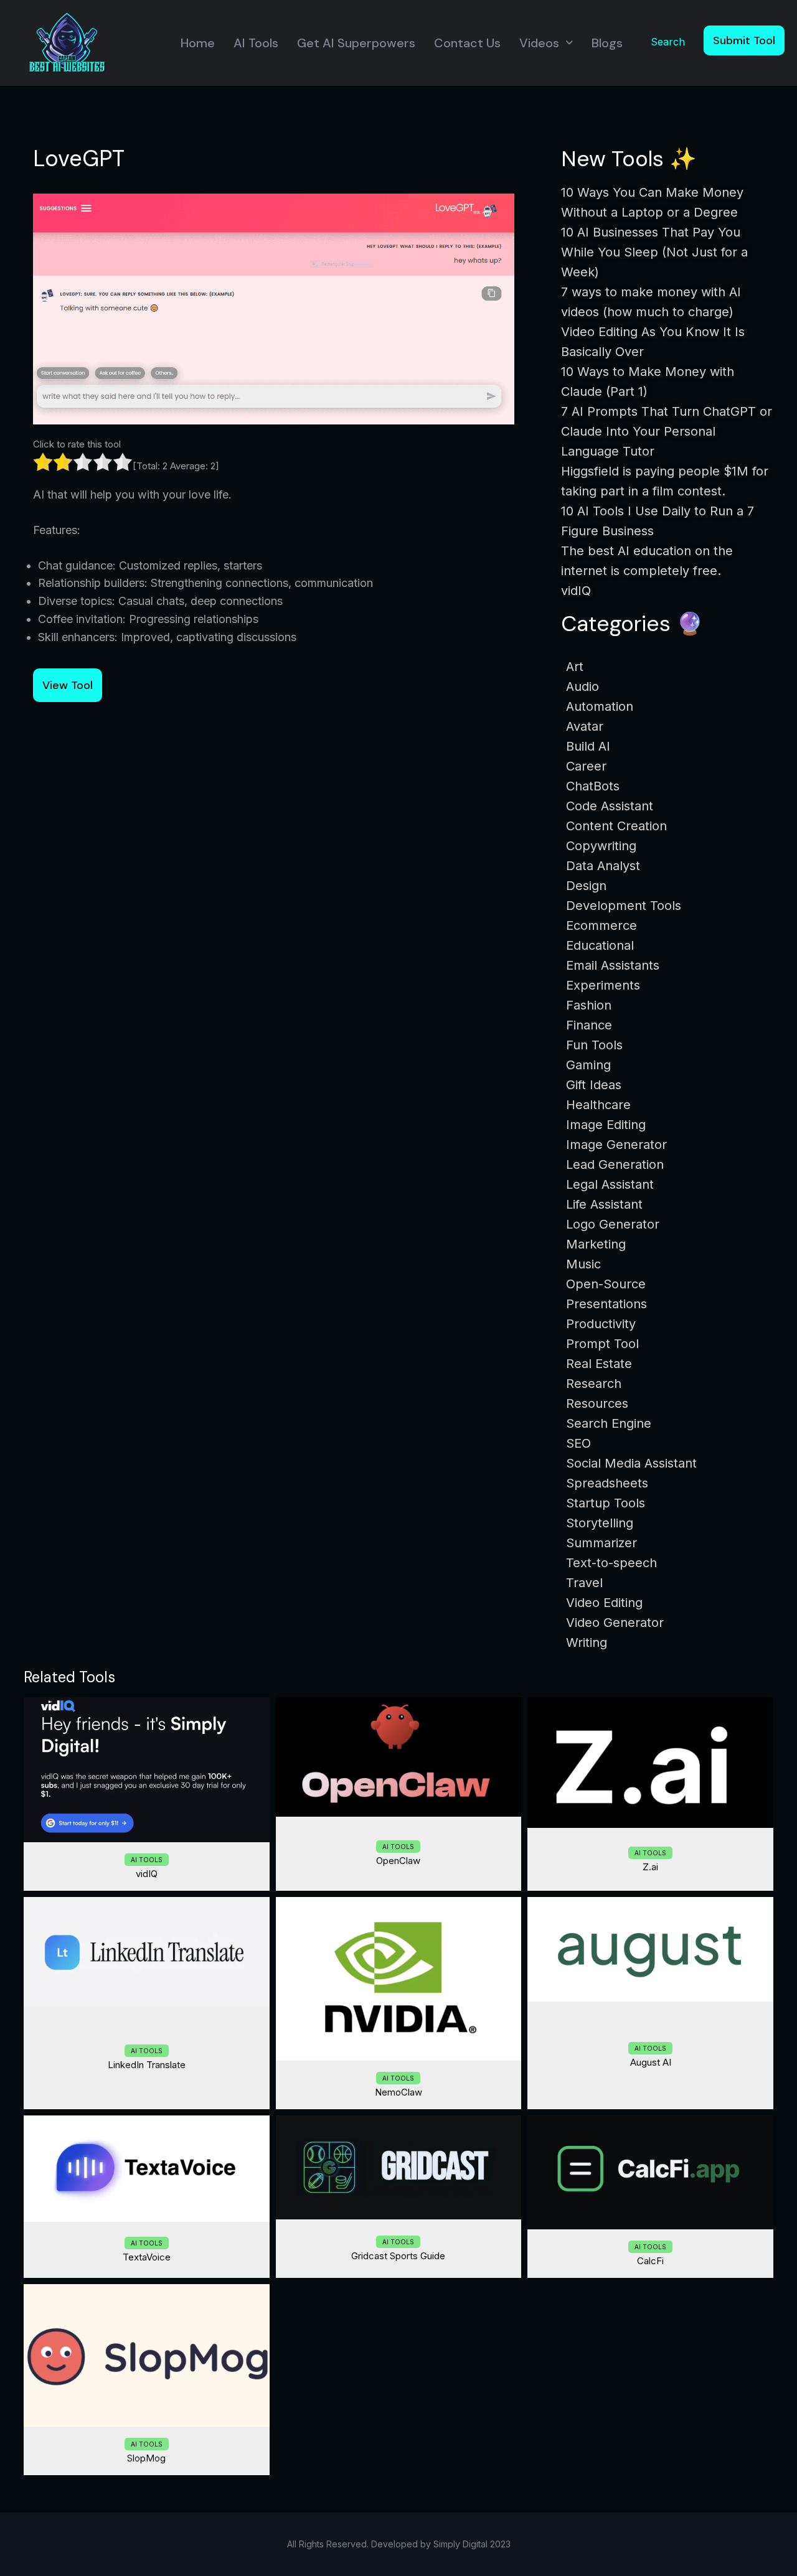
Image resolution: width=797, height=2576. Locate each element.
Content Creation (616, 826)
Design (586, 886)
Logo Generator (613, 1224)
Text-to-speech (611, 1563)
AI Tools (256, 43)
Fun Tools (594, 1045)
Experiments (603, 985)
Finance (589, 1025)
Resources (597, 1403)
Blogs (607, 43)
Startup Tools (606, 1503)
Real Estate (599, 1364)
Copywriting (601, 846)
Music (583, 1264)
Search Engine (609, 1423)
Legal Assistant (610, 1184)
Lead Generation (615, 1164)
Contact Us (467, 43)
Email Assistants (613, 965)
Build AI (588, 746)
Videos (539, 43)
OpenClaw (398, 1861)
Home (198, 43)
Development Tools (624, 906)
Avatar (585, 726)
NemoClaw (398, 2092)
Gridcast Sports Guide (398, 2256)
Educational (600, 945)
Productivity (601, 1324)
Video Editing (604, 1603)
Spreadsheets (607, 1483)
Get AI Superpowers (356, 43)
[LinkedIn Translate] (147, 1952)
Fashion (589, 1005)
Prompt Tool (602, 1344)
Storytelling (600, 1523)
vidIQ (147, 1874)
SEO (578, 1443)
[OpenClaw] (399, 1757)
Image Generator (616, 1145)
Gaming (588, 1065)
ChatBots (593, 786)
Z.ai (650, 1867)
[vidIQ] (147, 1770)
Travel (584, 1583)
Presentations (606, 1304)
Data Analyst (603, 866)
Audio (582, 686)
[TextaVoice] (147, 2169)
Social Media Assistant (631, 1463)
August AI (651, 2062)
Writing (587, 1642)
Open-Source (606, 1284)
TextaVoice (147, 2257)
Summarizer (601, 1543)
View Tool (68, 685)
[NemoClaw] (399, 1979)
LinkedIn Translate (147, 2065)
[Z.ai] (650, 1763)
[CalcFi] (650, 2173)
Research (594, 1384)
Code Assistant (610, 806)
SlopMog (146, 2458)
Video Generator (615, 1623)
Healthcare (598, 1105)
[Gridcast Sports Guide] (399, 2167)
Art (575, 667)
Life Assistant (604, 1204)
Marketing (596, 1244)
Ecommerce (601, 925)
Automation (600, 706)
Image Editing (606, 1125)
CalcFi (650, 2261)
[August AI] (650, 1949)
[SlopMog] (147, 2355)
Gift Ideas (594, 1085)
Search (668, 42)
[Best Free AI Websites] (67, 42)
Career (586, 766)
